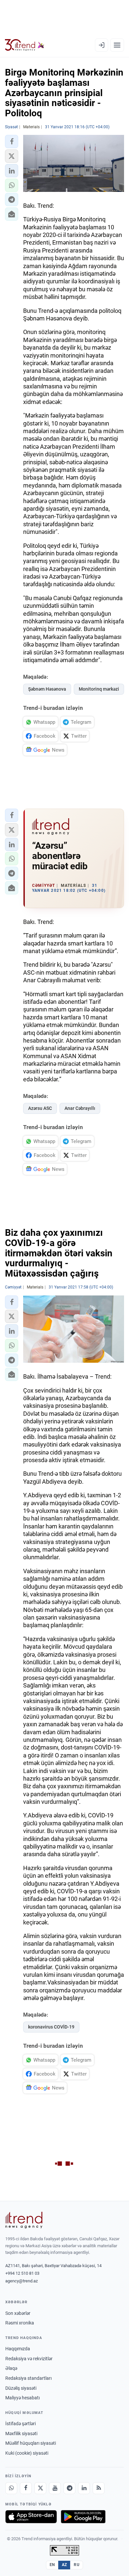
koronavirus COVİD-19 (51, 2027)
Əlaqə (11, 2368)
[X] (40, 2488)
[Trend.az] (25, 45)
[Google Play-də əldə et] (83, 2517)
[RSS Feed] (99, 2488)
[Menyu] (117, 45)
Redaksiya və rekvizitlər (29, 2359)
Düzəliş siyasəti (21, 2388)
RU (77, 2565)
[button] (12, 142)
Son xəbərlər (18, 2313)
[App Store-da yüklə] (31, 2517)
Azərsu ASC (40, 1108)
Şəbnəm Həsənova (47, 689)
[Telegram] (69, 2488)
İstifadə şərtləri (21, 2424)
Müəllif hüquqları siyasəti (31, 2443)
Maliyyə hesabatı (22, 2398)
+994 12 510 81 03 (22, 2273)
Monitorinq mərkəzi (99, 689)
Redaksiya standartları (28, 2378)
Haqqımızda (18, 2349)
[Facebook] (26, 2488)
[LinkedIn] (84, 2488)
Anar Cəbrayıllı (80, 1108)
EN (52, 2565)
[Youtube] (55, 2488)
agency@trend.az (21, 2281)
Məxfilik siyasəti (21, 2433)
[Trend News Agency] (24, 2220)
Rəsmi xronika (20, 2323)
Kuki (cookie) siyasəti (27, 2453)
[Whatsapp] (11, 2488)
